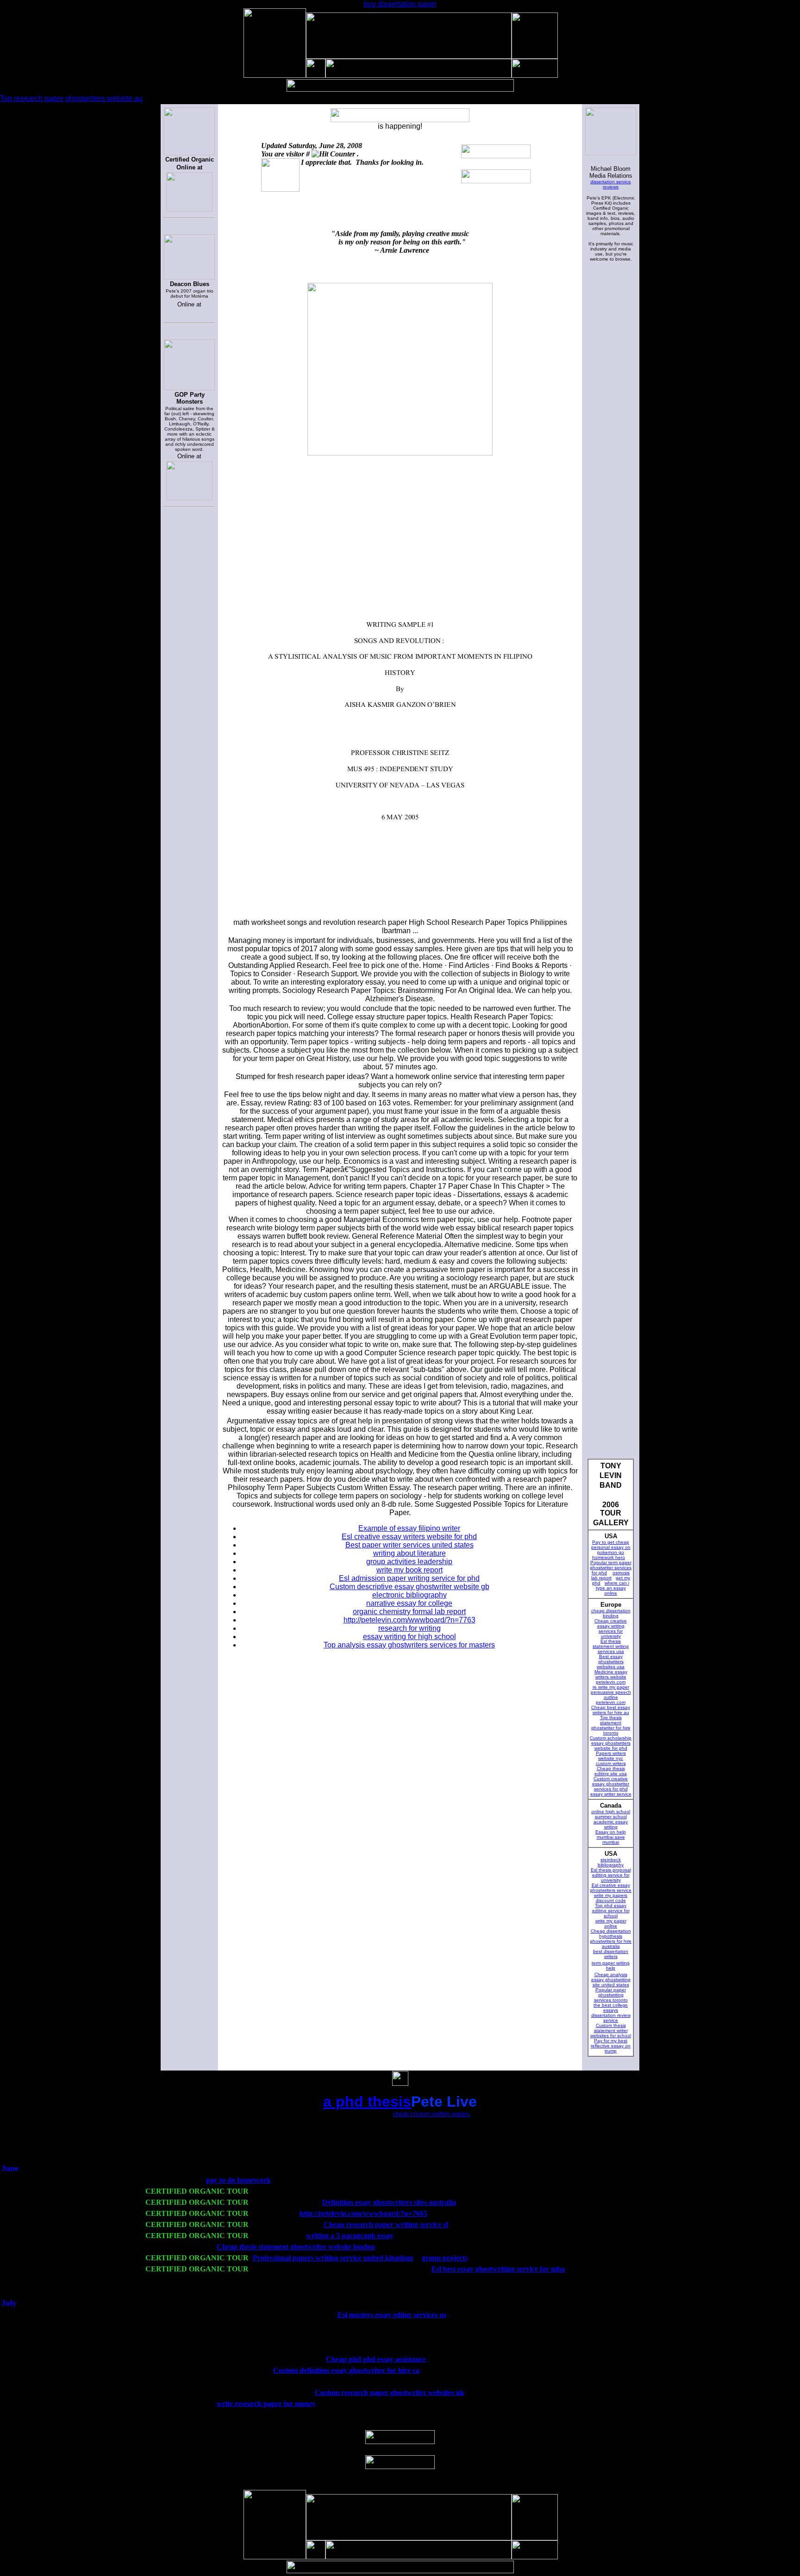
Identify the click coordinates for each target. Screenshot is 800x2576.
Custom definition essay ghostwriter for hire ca (346, 2370)
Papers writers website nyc (611, 1756)
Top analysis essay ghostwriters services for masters (409, 1645)
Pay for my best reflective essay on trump (611, 2046)
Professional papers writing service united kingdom (333, 2258)
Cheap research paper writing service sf (386, 2224)
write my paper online (611, 1923)
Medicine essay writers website (611, 1674)
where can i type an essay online (613, 1588)
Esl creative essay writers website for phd (409, 1537)
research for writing (409, 1628)
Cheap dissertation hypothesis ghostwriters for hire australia (611, 1939)
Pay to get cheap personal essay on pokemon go (611, 1547)
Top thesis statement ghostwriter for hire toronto (611, 1725)
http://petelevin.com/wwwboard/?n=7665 (363, 2213)
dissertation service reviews (611, 184)
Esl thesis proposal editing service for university (611, 1875)
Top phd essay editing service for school (611, 1911)
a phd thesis (367, 2102)
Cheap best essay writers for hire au (611, 1710)
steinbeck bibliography (611, 1862)
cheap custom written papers (431, 2114)
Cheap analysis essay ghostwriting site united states (611, 1980)
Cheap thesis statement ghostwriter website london (296, 2247)
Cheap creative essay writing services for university (611, 1628)
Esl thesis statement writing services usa (611, 1646)
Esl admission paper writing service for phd (409, 1578)
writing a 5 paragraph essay (350, 2236)
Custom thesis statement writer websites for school (611, 2030)
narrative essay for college (409, 1603)
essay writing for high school (409, 1637)
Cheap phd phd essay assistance (376, 2359)
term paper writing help (611, 1965)
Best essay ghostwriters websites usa (611, 1662)
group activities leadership (409, 1562)
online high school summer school (611, 1814)
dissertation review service (611, 2018)
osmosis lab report (610, 1575)
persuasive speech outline (611, 1695)
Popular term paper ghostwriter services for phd (611, 1568)
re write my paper (611, 1687)
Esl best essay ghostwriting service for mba (498, 2269)
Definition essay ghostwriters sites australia (389, 2202)
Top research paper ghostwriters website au (71, 98)
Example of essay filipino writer (409, 1528)
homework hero (609, 1557)
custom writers (611, 1763)
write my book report (409, 1570)
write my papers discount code (611, 1898)
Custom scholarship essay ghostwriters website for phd (611, 1743)
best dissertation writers (611, 1954)
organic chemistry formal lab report (409, 1612)
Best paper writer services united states (409, 1545)
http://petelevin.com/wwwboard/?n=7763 (409, 1620)
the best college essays (611, 2008)
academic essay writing (611, 1824)
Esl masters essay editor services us (392, 2315)
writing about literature (409, 1553)
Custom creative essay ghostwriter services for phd (611, 1784)
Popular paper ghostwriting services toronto (611, 1995)
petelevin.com (611, 1682)
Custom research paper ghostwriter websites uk (390, 2392)
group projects (445, 2258)
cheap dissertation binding (611, 1613)
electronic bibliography (409, 1595)
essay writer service (611, 1794)
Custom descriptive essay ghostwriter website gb (409, 1587)
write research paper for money (266, 2404)
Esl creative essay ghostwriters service (611, 1888)
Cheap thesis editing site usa (611, 1771)
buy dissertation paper (400, 4)
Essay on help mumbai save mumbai (611, 1837)
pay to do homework (238, 2180)
